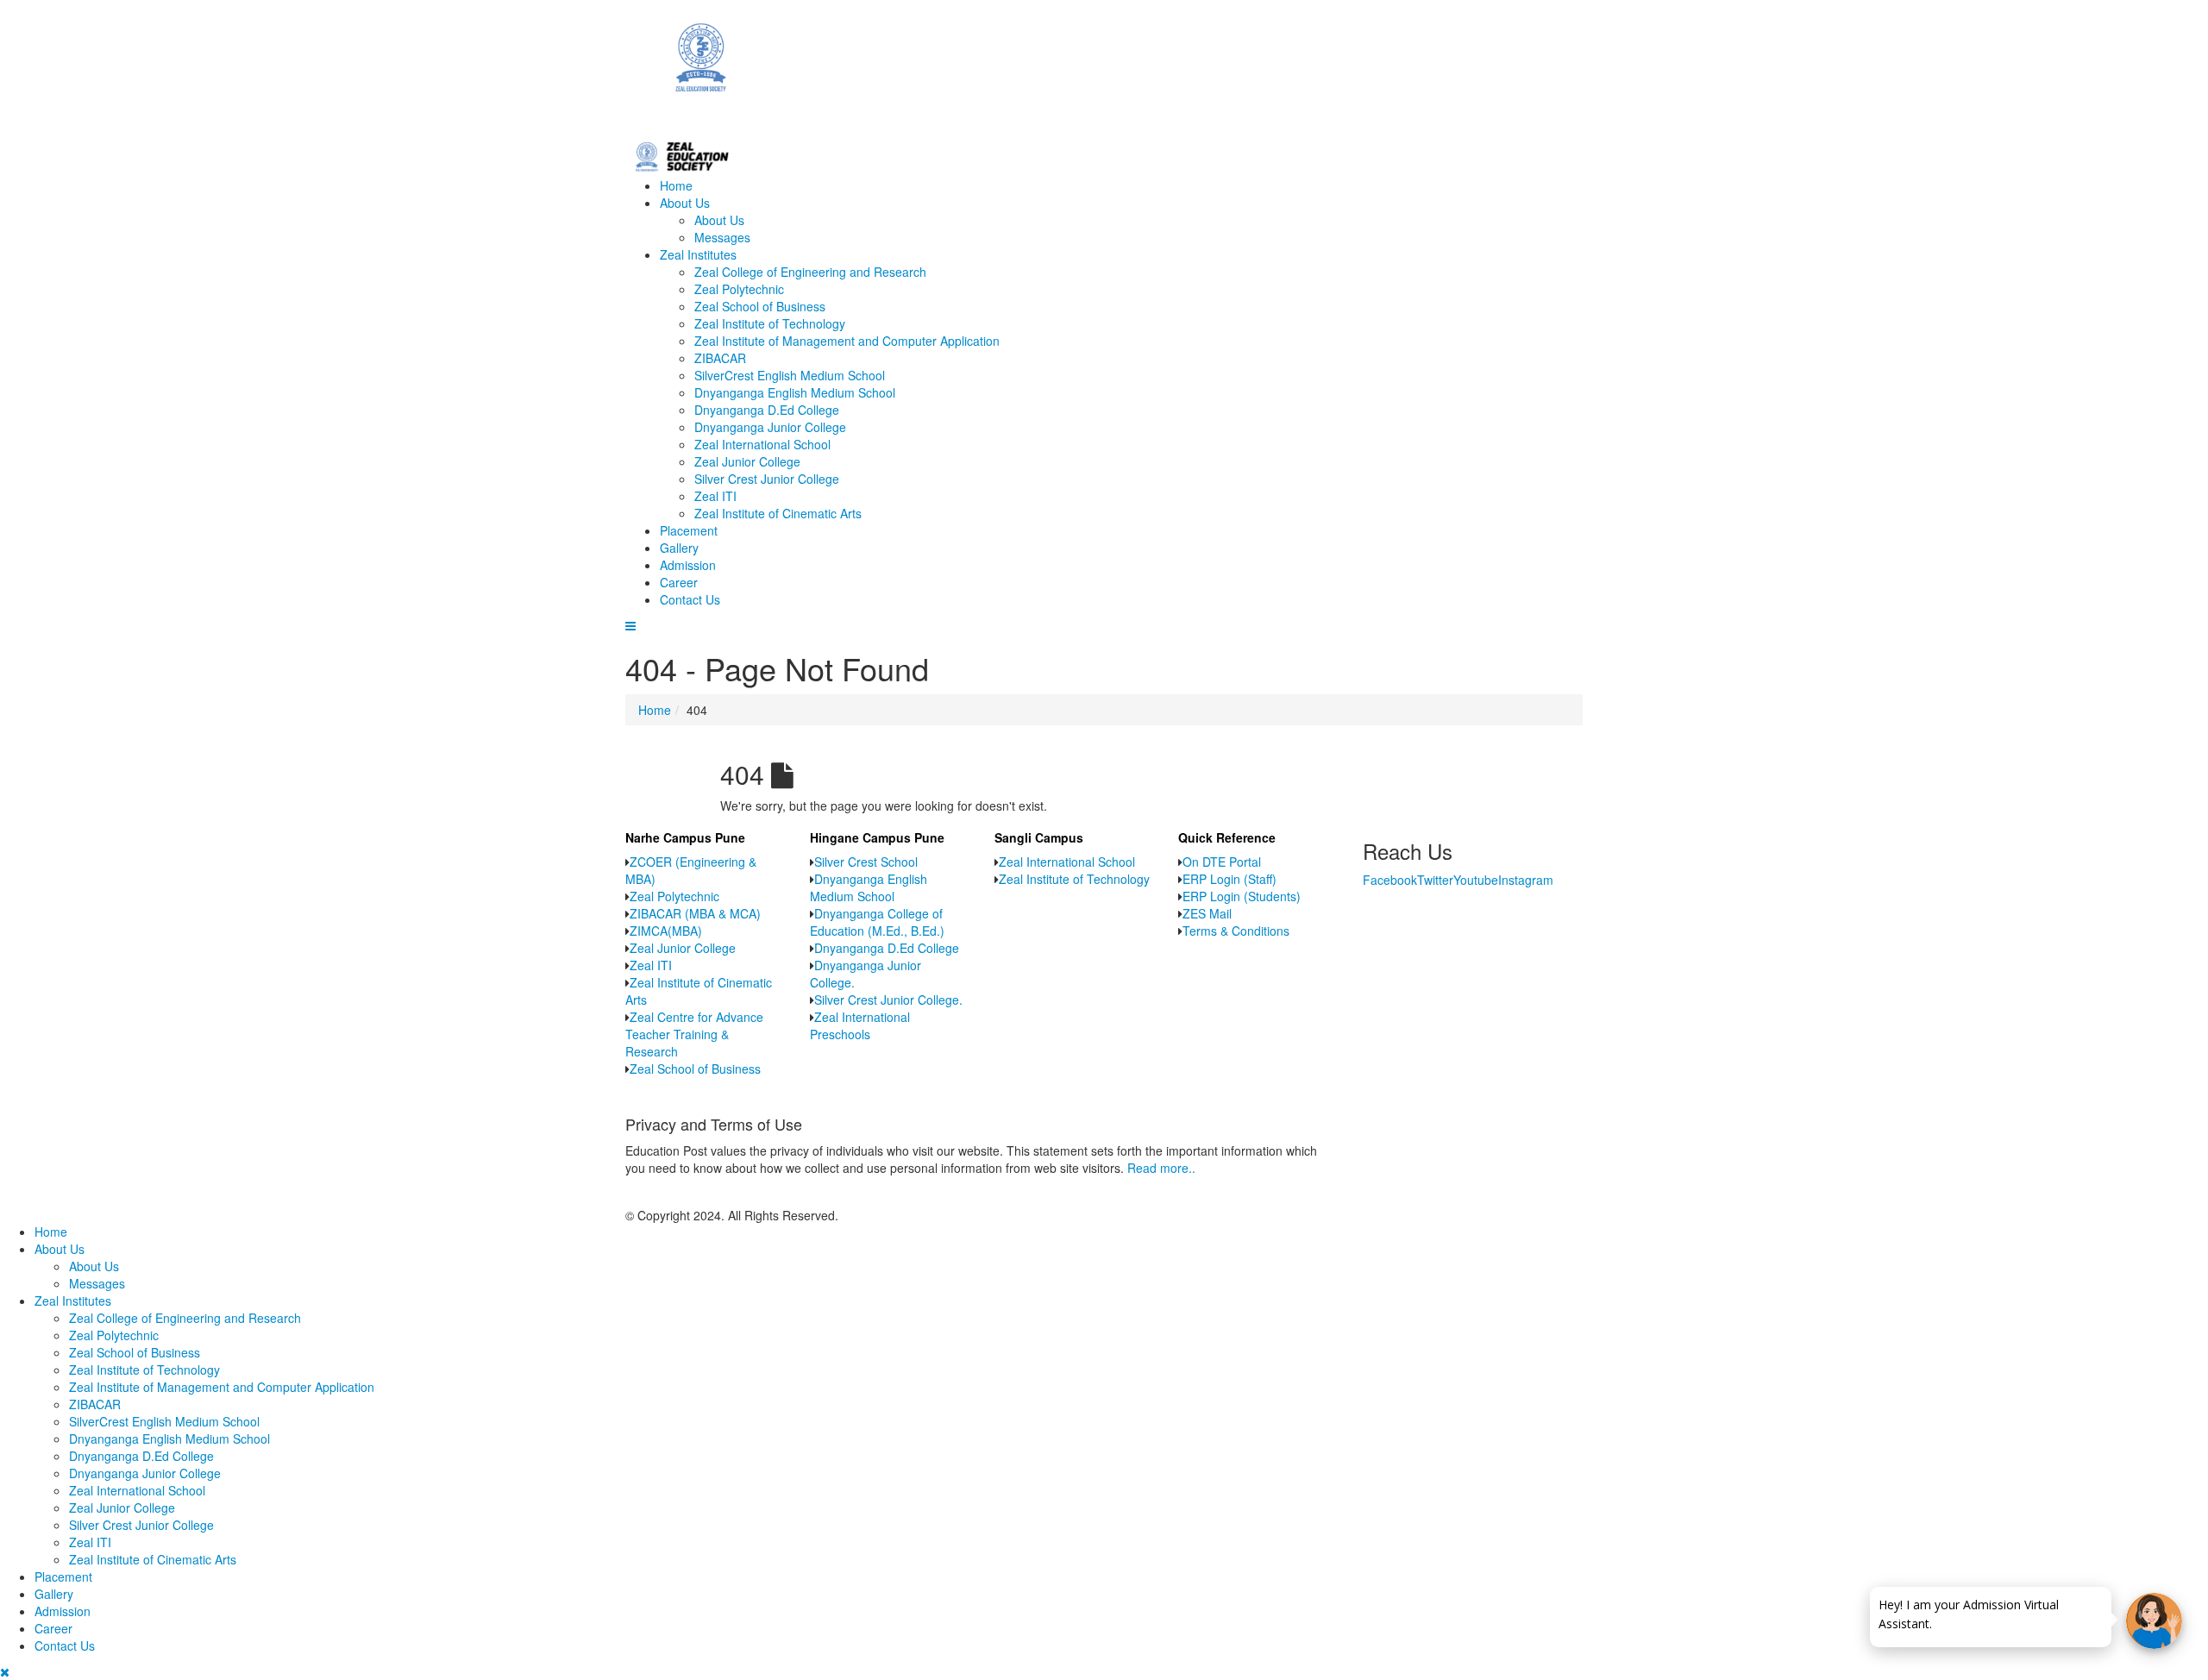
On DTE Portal (1222, 862)
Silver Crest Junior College (767, 479)
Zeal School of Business (760, 306)
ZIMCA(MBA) (666, 931)
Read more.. (1161, 1168)
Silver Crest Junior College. (888, 1000)
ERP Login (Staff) (1229, 879)
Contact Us (690, 599)
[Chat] (2154, 1621)
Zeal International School (762, 444)
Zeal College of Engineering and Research (810, 272)
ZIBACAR (720, 358)
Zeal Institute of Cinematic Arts (778, 513)
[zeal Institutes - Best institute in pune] (1104, 68)
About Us (685, 203)
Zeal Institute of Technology (770, 323)
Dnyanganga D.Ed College (767, 410)
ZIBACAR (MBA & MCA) (695, 913)
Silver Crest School (866, 862)
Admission (688, 565)
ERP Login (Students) (1242, 896)
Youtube (1476, 880)
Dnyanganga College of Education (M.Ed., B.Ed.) (877, 922)
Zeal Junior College (747, 461)
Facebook (1390, 880)
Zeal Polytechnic (739, 289)
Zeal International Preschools (860, 1025)
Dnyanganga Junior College (770, 427)
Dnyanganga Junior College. (866, 974)
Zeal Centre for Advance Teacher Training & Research (694, 1034)
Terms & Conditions (1236, 931)
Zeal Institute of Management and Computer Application (847, 341)
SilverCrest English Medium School (790, 375)
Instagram (1526, 880)
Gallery (679, 548)
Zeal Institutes (698, 254)
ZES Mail (1207, 913)
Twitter (1435, 880)
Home (676, 185)
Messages (722, 237)
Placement (689, 530)
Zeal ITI (715, 496)
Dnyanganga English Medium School (795, 392)
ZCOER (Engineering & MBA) (691, 870)
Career (679, 582)
